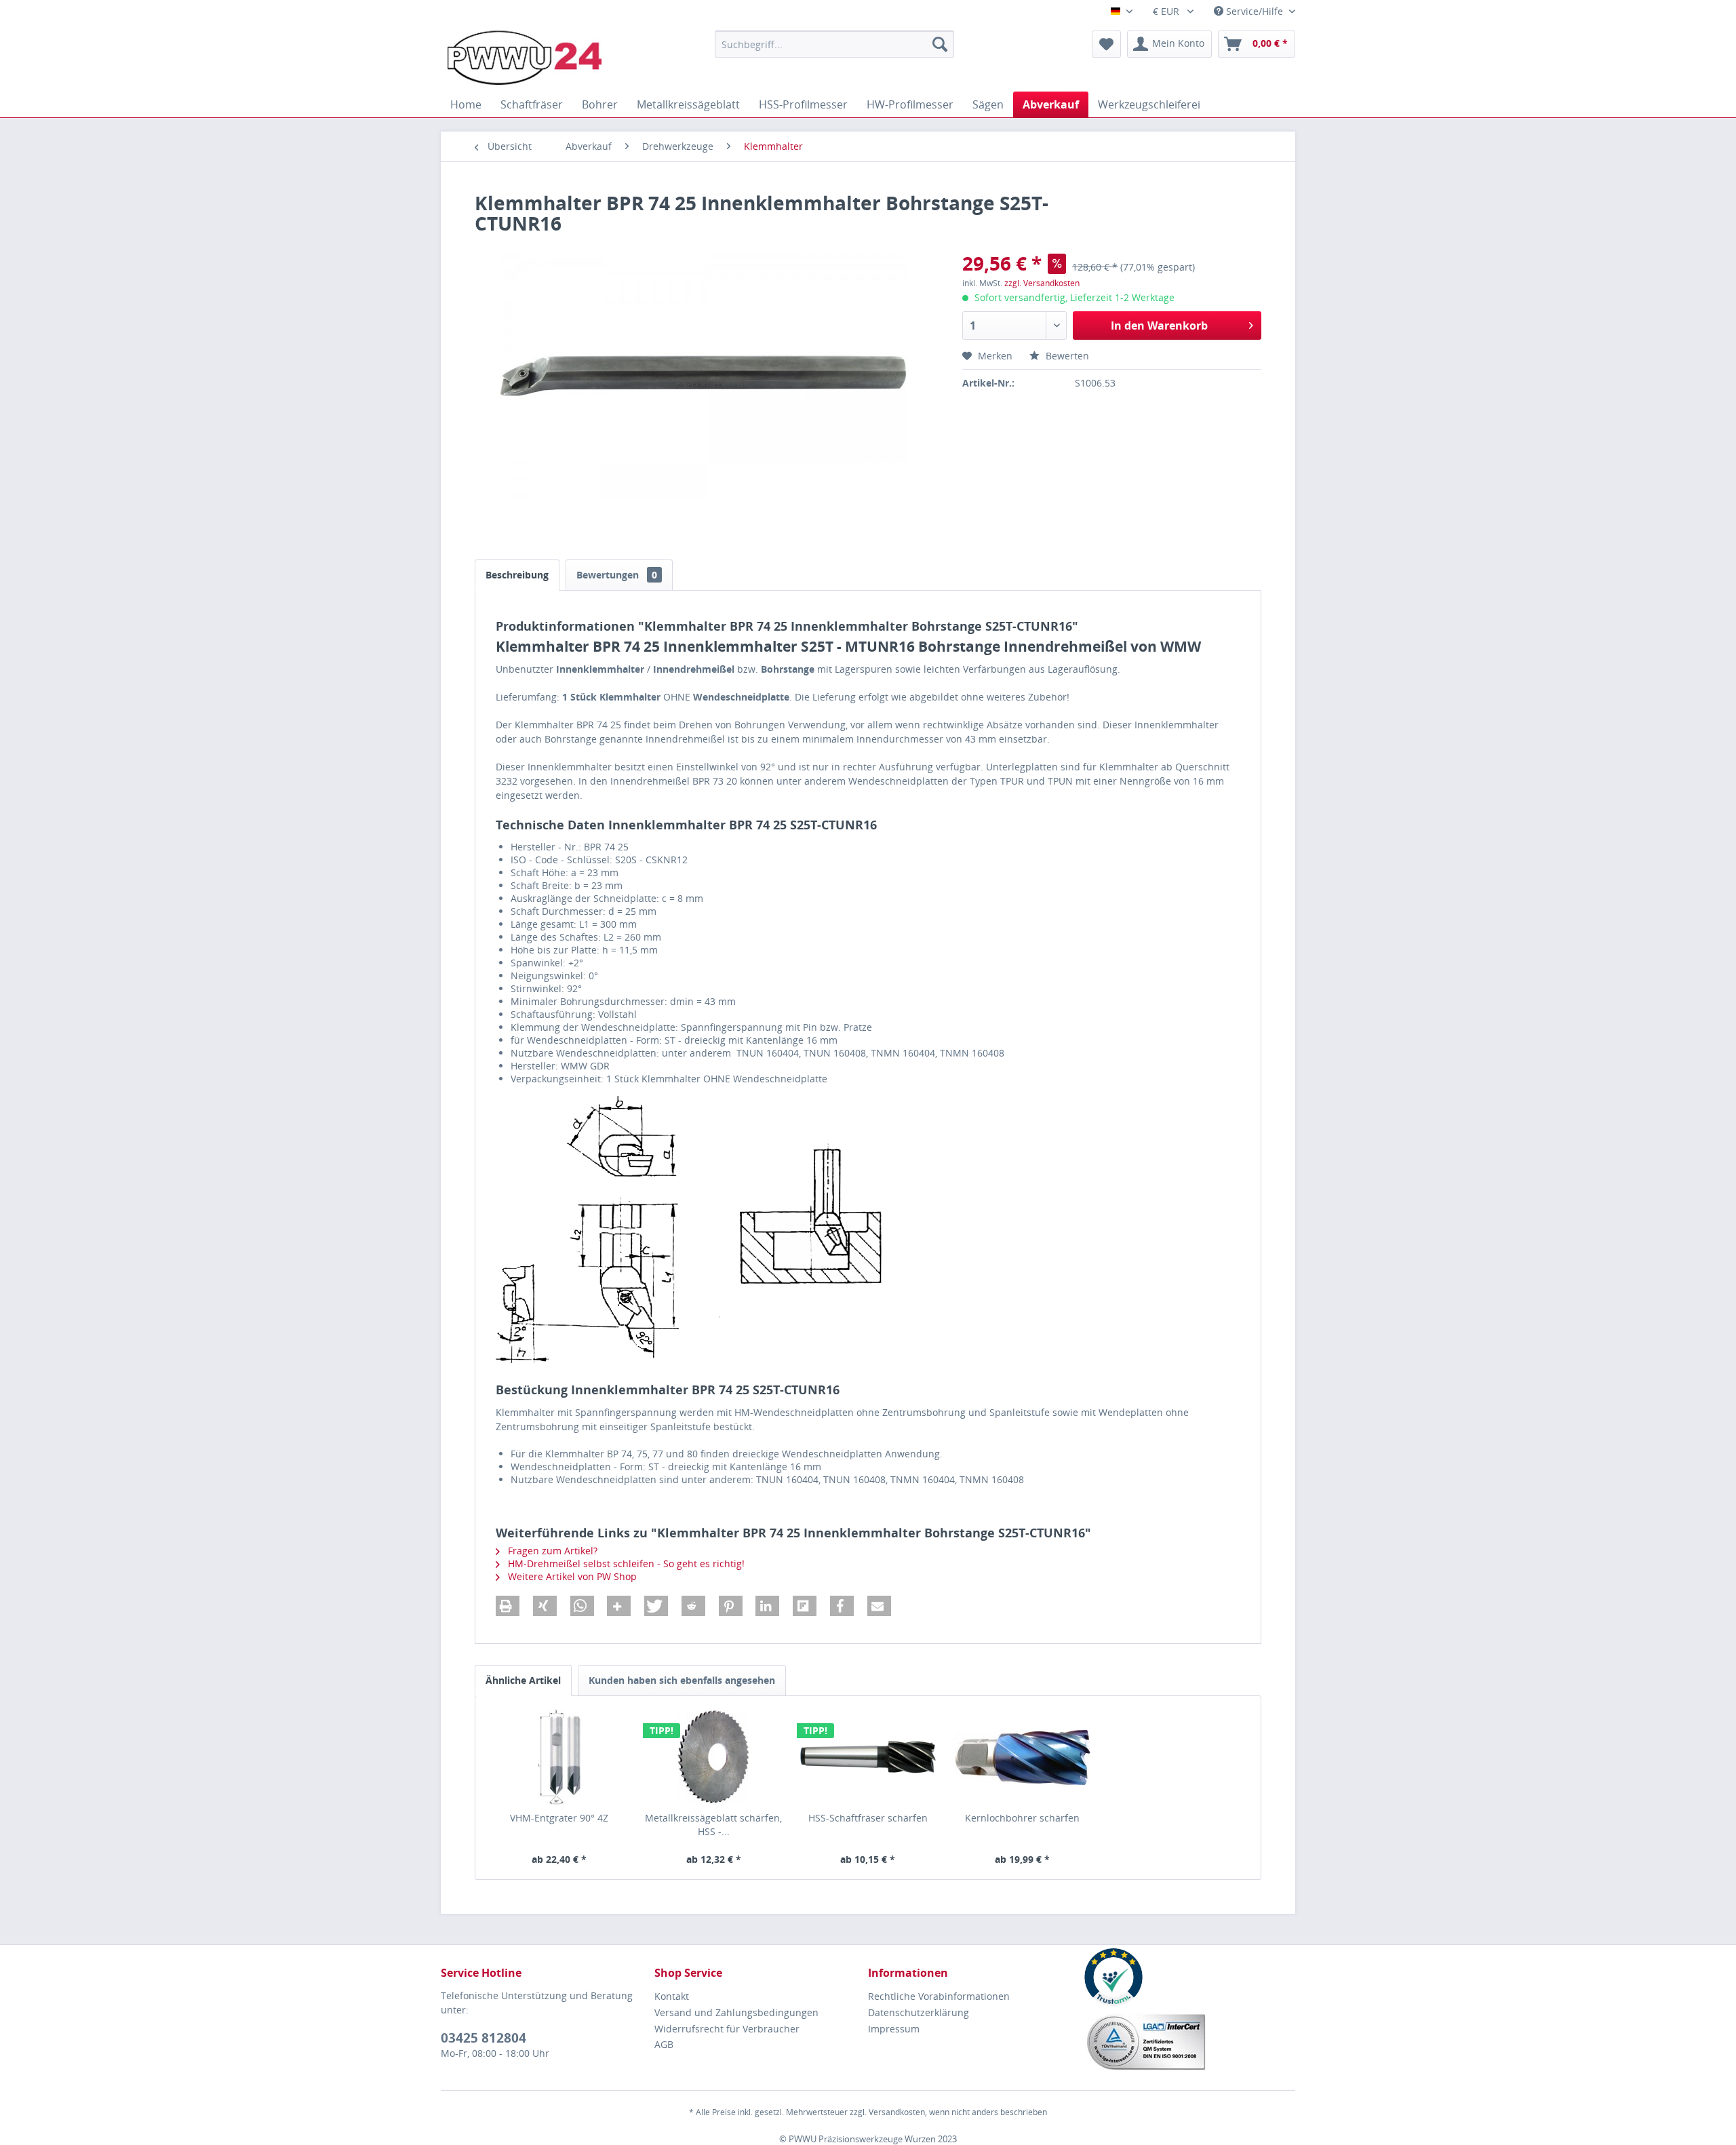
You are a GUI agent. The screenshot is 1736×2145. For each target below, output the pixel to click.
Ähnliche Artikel (523, 1680)
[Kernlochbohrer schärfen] (1023, 1757)
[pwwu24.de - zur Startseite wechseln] (525, 58)
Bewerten (1066, 356)
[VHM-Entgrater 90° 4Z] (559, 1757)
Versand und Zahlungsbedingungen (736, 2012)
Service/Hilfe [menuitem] (1255, 11)
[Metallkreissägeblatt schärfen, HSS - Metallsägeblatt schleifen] (714, 1757)
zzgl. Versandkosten (1042, 283)
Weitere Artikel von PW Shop (571, 1576)
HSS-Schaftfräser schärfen (868, 1818)
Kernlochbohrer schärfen (1022, 1818)
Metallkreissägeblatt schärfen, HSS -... (713, 1825)
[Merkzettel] (1106, 44)
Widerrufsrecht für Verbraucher (727, 2029)
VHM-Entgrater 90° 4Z (559, 1818)
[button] (508, 1606)
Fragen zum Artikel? (551, 1551)
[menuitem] (834, 44)
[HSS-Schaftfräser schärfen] (868, 1757)
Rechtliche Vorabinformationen (939, 1996)
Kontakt (672, 1996)
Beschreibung (517, 575)
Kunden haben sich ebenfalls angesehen (682, 1680)
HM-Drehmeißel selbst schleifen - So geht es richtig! (625, 1563)
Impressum (894, 2029)
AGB (664, 2044)
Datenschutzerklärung (919, 2012)
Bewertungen (617, 575)
